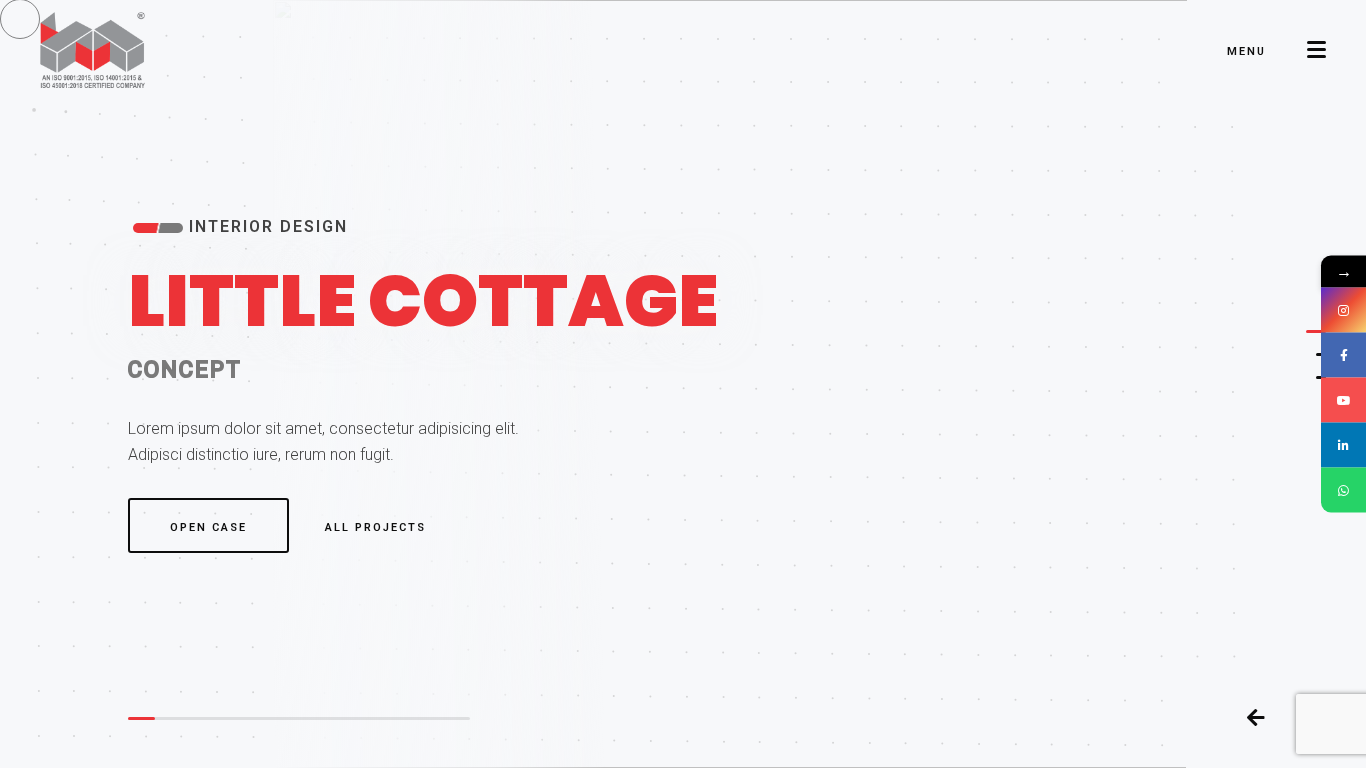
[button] (1316, 331)
